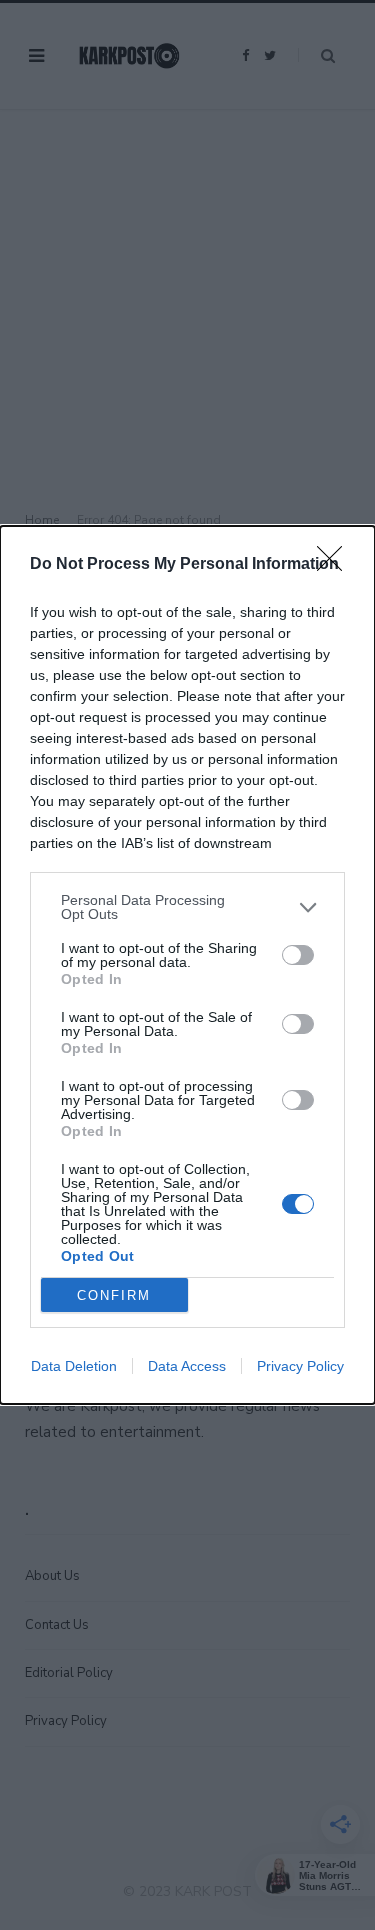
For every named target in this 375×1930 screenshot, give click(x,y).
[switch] (298, 955)
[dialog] (187, 965)
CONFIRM (114, 1295)
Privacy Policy (300, 1366)
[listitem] (187, 907)
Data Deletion (74, 1366)
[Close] (336, 565)
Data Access (187, 1366)
